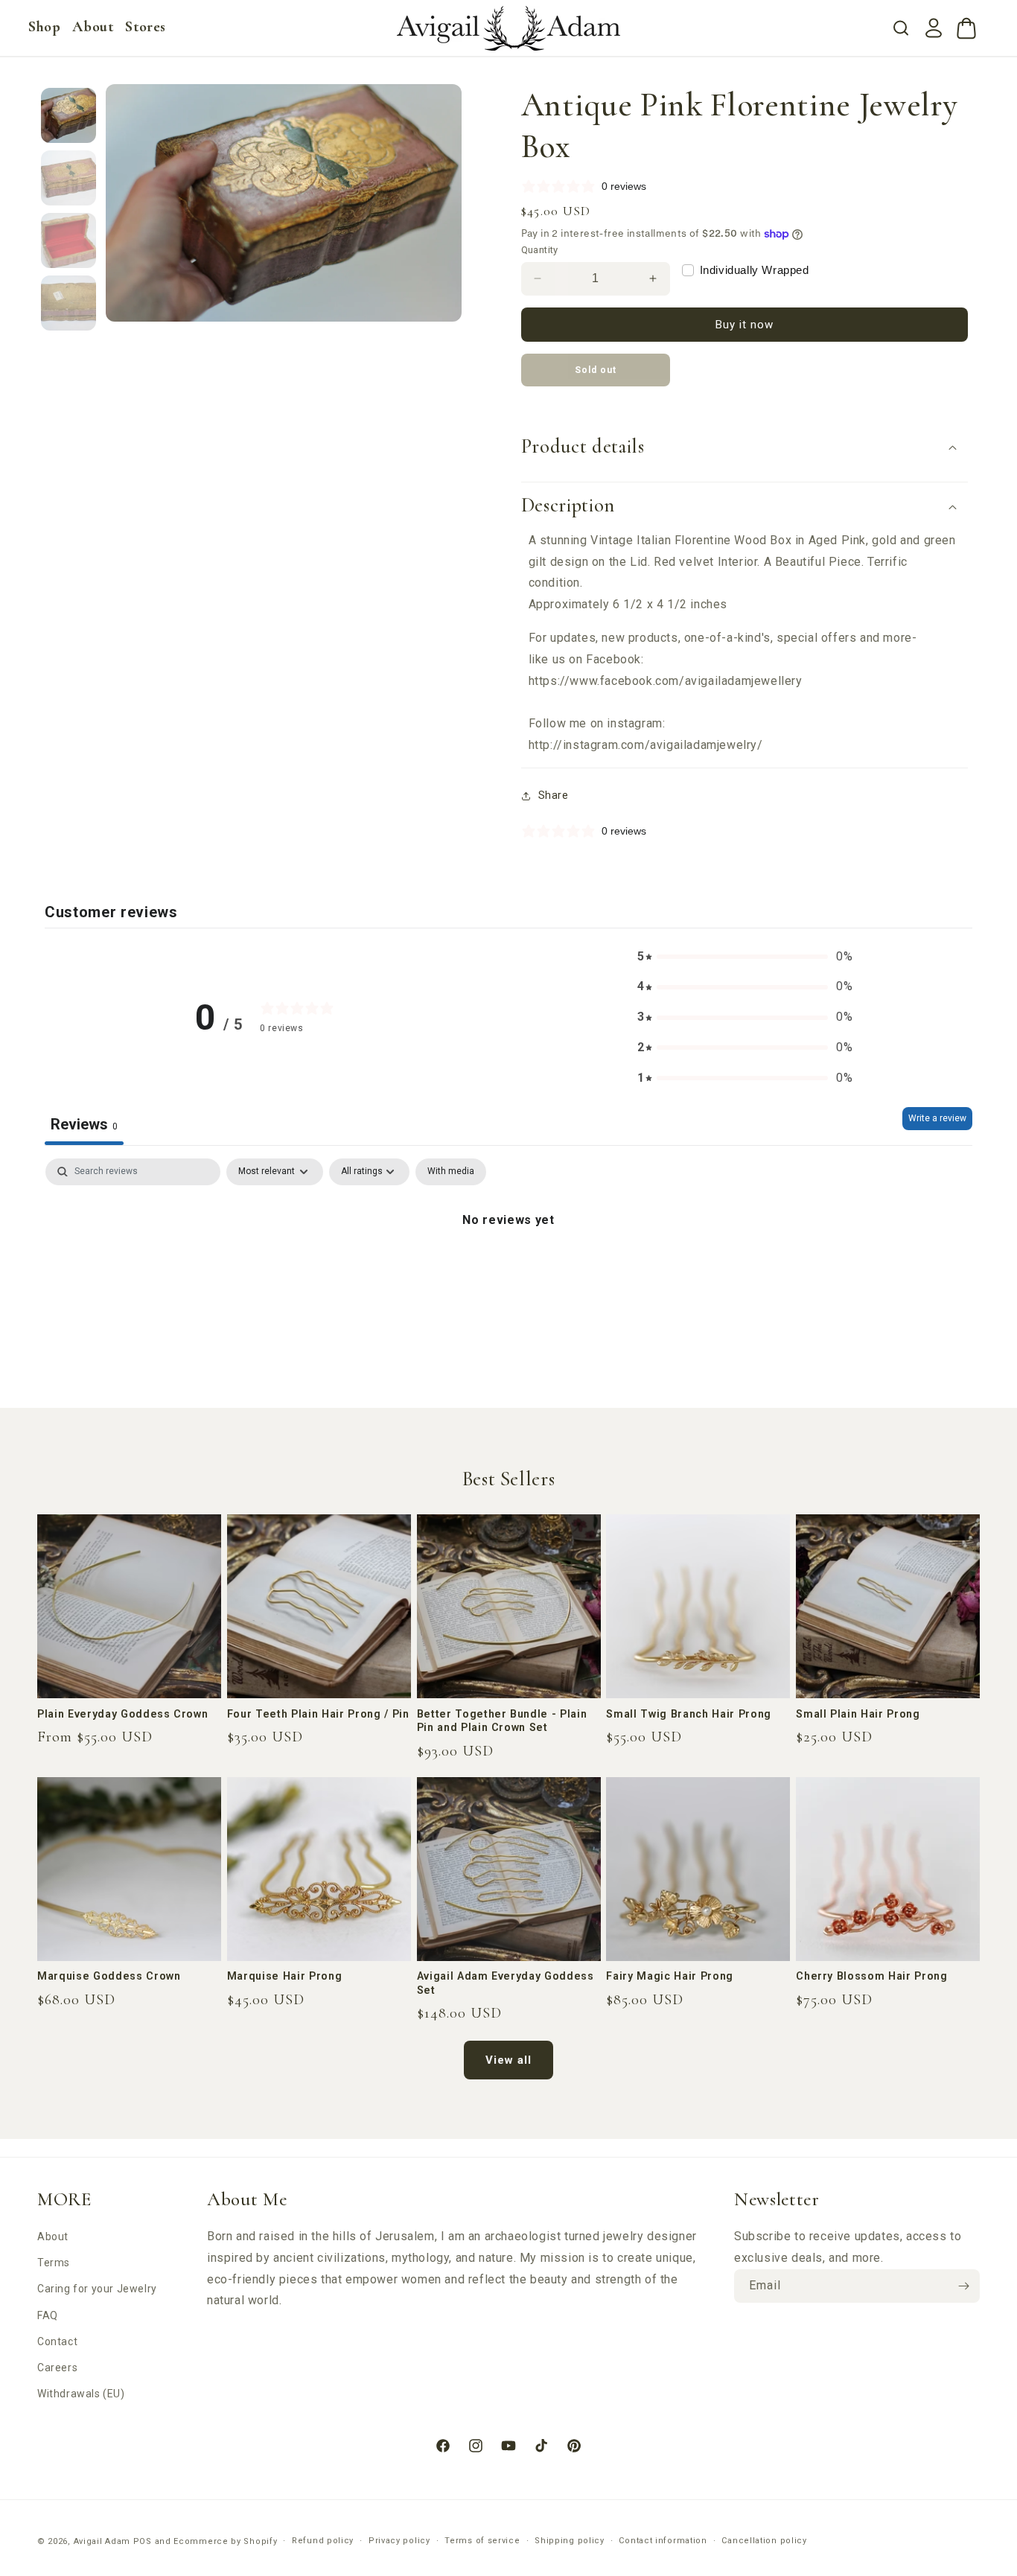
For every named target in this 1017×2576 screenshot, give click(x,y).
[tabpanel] (508, 1270)
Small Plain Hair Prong (858, 1714)
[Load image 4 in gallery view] (68, 303)
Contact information (663, 2541)
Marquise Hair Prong (285, 1976)
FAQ (48, 2315)
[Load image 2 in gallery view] (68, 178)
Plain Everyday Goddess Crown (122, 1714)
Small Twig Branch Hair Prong (688, 1714)
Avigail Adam (103, 2541)
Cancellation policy (764, 2541)
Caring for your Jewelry (97, 2289)
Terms (54, 2263)
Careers (57, 2368)
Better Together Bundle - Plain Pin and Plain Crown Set (502, 1721)
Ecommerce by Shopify (225, 2541)
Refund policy (323, 2541)
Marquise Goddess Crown (109, 1976)
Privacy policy (399, 2541)
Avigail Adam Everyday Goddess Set (506, 1983)
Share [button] (554, 795)
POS (143, 2541)
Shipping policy (570, 2541)
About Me (247, 2199)
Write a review (937, 1118)
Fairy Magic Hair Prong (670, 1976)
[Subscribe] (963, 2286)
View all (508, 2060)
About (53, 2237)
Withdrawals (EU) (81, 2394)
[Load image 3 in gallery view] (68, 240)
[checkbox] (451, 1172)
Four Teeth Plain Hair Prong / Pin (318, 1714)
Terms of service (482, 2541)
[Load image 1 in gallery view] (68, 115)
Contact (57, 2341)
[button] (44, 27)
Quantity (540, 250)
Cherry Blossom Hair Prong (872, 1976)
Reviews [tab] (84, 1124)
